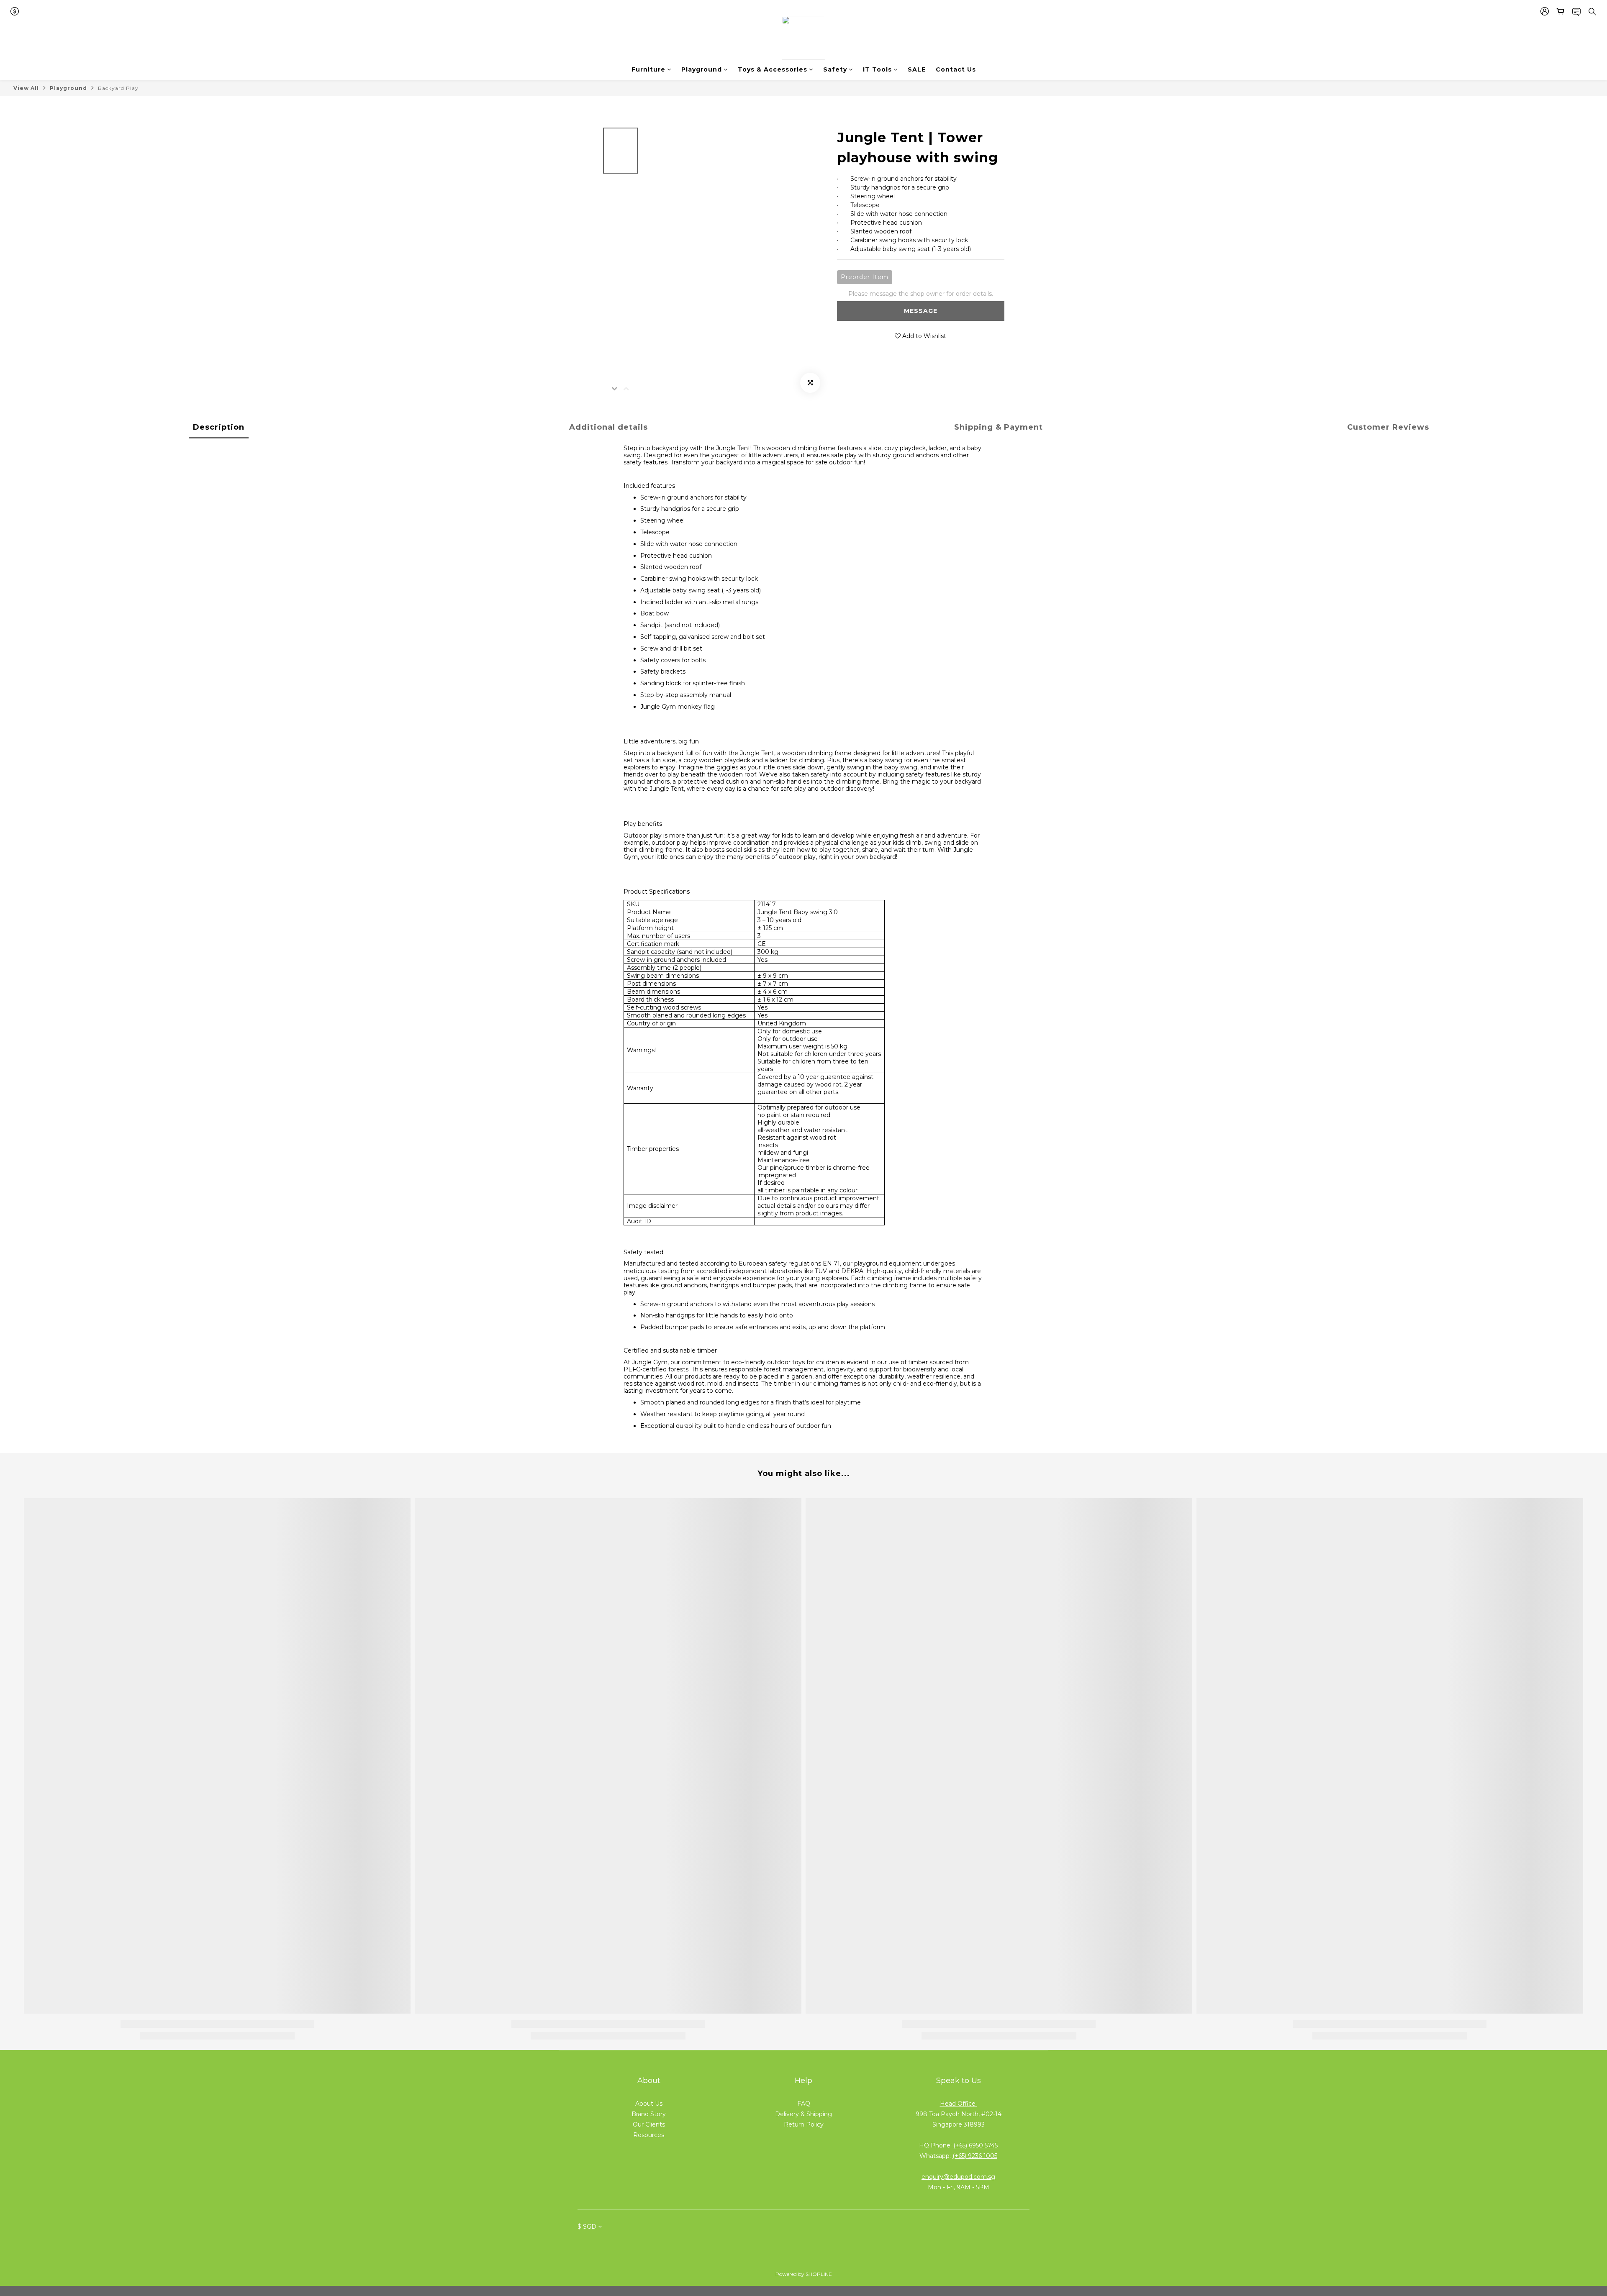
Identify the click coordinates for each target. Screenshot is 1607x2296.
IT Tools (877, 69)
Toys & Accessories (773, 69)
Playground (702, 69)
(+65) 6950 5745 (975, 2145)
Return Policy (804, 2124)
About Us (649, 2104)
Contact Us (956, 69)
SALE (917, 69)
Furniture (648, 69)
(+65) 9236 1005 (975, 2156)
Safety (835, 69)
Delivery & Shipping (803, 2114)
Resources (649, 2135)
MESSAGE (921, 311)
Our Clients (649, 2124)
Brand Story (649, 2114)
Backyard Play (118, 88)
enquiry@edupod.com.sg (958, 2177)
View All (26, 88)
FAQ (804, 2104)
